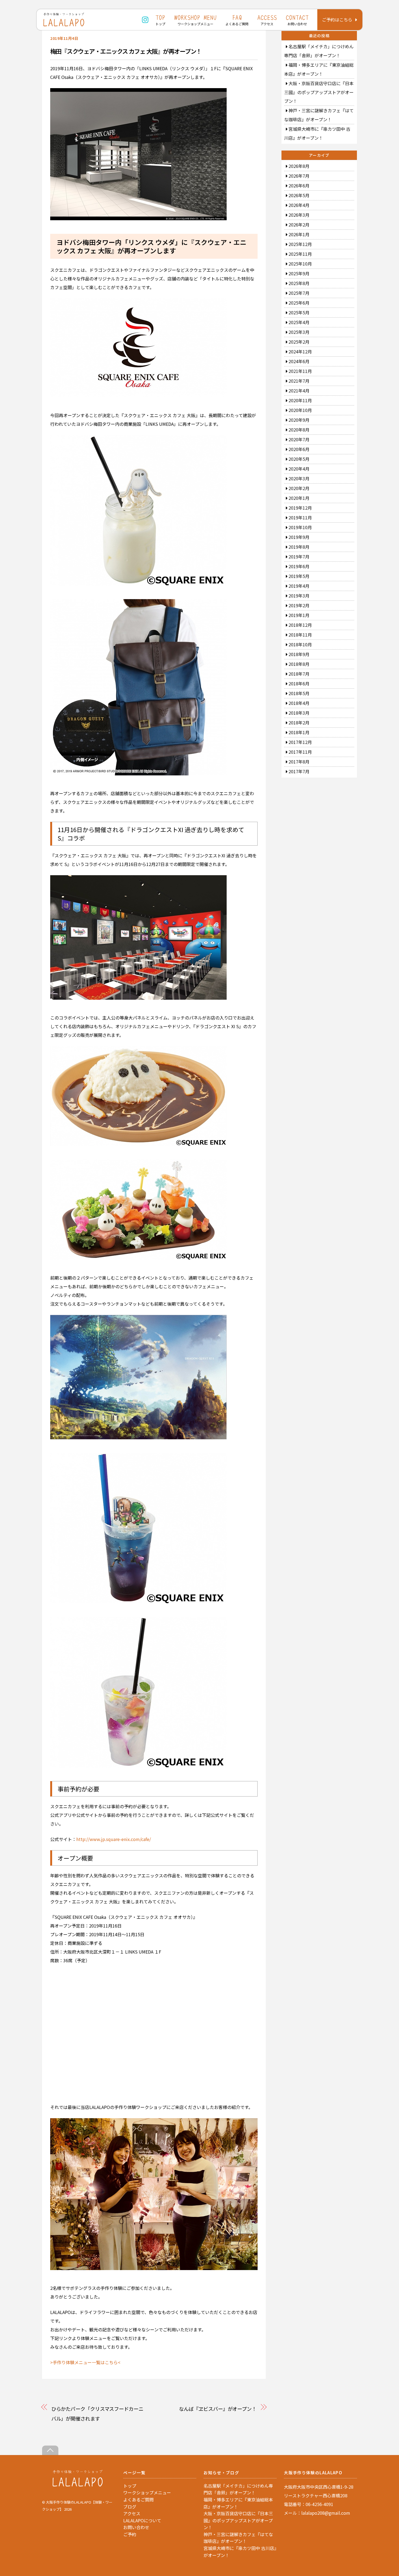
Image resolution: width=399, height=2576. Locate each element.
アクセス (132, 2513)
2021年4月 (299, 391)
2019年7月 (299, 557)
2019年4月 (299, 586)
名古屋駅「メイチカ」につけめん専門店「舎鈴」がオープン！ (238, 2489)
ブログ (130, 2507)
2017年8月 (299, 762)
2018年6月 (299, 683)
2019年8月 (299, 547)
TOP (160, 20)
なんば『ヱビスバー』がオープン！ (218, 2409)
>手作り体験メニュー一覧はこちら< (85, 2362)
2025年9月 (299, 273)
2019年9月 (299, 537)
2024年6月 (299, 361)
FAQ (237, 20)
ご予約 (130, 2534)
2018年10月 (300, 644)
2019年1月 (299, 615)
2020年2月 (299, 488)
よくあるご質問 (138, 2500)
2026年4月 (299, 205)
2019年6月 (299, 566)
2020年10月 (300, 410)
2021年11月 (300, 371)
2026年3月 (299, 215)
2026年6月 (299, 186)
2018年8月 (299, 664)
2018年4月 (299, 703)
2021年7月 (299, 381)
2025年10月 (300, 264)
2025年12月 (300, 244)
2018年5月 (299, 693)
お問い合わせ (136, 2527)
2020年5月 (299, 459)
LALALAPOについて (142, 2520)
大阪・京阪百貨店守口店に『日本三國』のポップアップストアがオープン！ (319, 92)
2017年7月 (299, 771)
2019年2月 (299, 605)
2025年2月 (299, 342)
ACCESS (267, 20)
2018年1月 (299, 732)
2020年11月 (300, 400)
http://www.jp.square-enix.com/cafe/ (114, 1839)
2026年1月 (299, 234)
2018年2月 (299, 723)
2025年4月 (299, 322)
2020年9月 (299, 420)
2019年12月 (300, 508)
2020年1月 (299, 498)
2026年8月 (299, 166)
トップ (130, 2486)
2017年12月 (300, 742)
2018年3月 (299, 713)
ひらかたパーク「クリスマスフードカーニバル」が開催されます (97, 2414)
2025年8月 (299, 283)
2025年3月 (299, 332)
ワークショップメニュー (147, 2492)
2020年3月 (299, 478)
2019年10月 (300, 527)
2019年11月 (300, 517)
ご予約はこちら (337, 20)
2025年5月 (299, 312)
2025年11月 (300, 254)
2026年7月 (299, 176)
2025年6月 (299, 303)
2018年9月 (299, 654)
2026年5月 (299, 195)
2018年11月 (300, 635)
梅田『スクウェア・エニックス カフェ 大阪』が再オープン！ (126, 51)
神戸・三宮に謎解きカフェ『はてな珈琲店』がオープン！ (238, 2538)
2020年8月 (299, 430)
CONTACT (297, 20)
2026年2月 (299, 225)
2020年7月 (299, 439)
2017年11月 (300, 752)
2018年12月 (300, 625)
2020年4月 (299, 469)
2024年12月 (300, 351)
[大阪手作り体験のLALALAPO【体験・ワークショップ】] (78, 2485)
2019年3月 (299, 596)
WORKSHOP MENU (195, 20)
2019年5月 (299, 576)
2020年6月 (299, 449)
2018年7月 (299, 674)
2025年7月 (299, 293)
